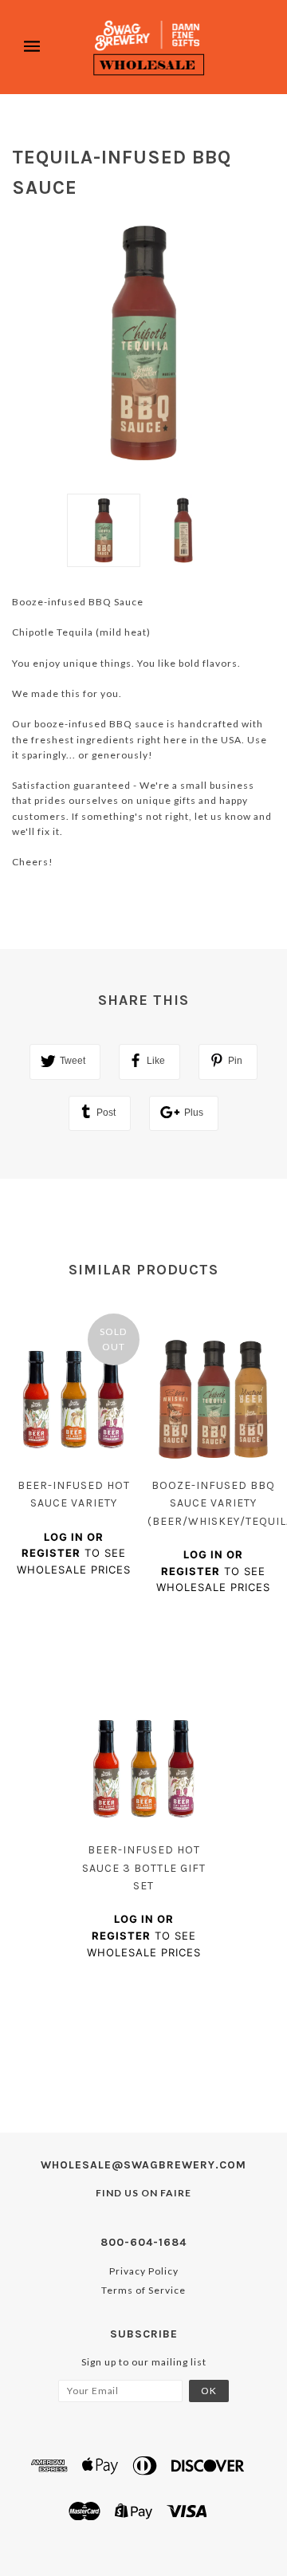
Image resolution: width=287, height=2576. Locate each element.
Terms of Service (143, 2290)
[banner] (149, 47)
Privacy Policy (144, 2271)
